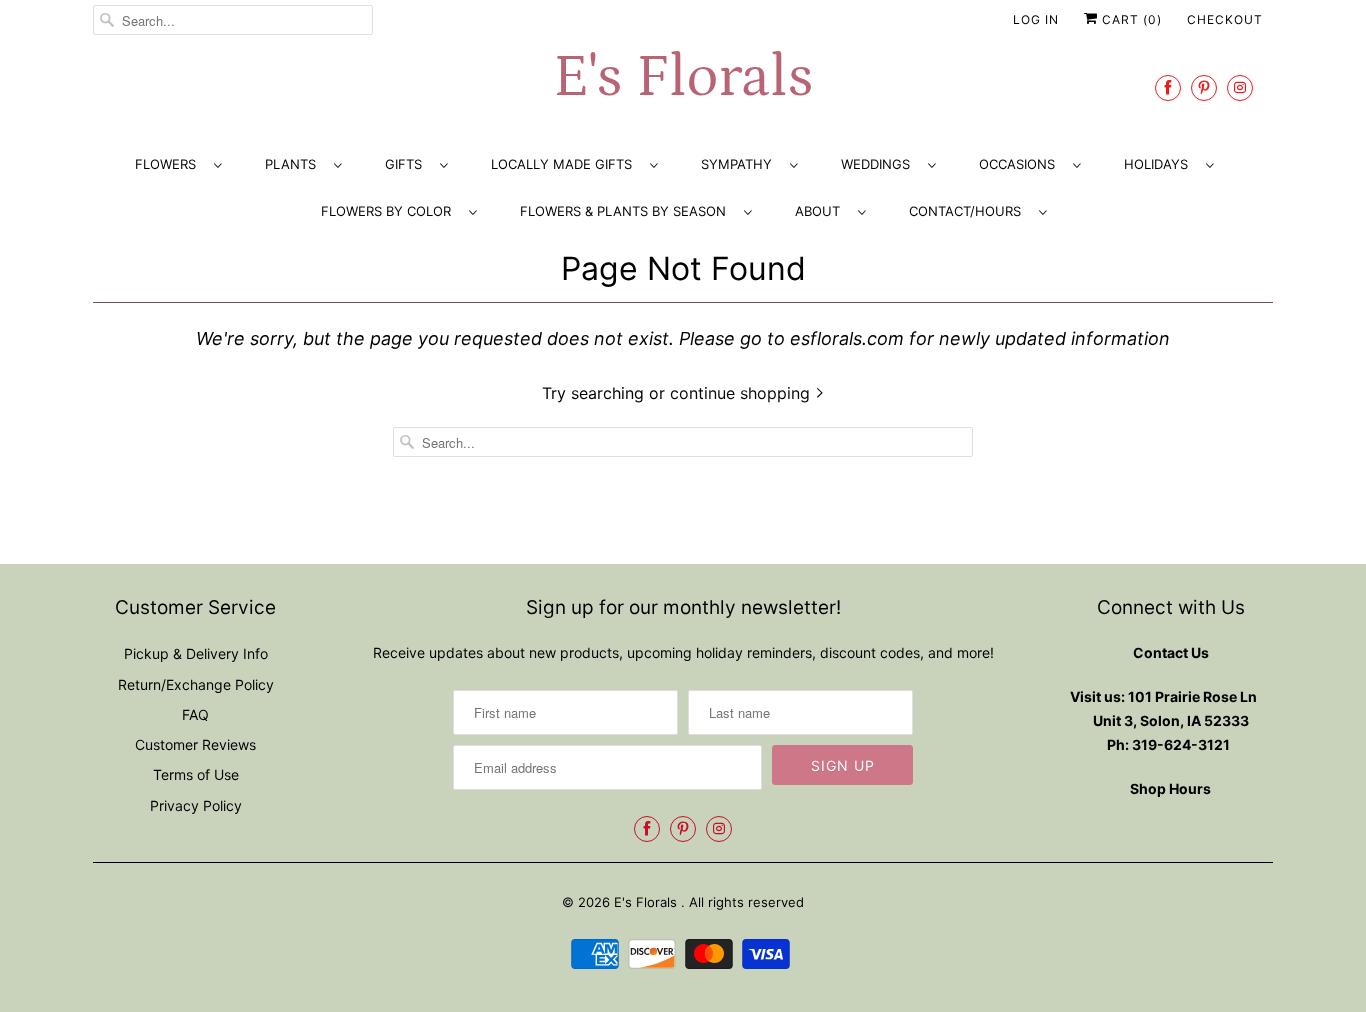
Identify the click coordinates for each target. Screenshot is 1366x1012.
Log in (1036, 19)
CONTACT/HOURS (969, 211)
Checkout (1225, 19)
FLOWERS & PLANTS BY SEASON (627, 211)
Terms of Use (196, 774)
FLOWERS (169, 164)
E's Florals (683, 77)
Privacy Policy (196, 805)
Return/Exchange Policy (196, 684)
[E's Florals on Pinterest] (1204, 87)
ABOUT (821, 211)
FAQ (195, 714)
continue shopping (742, 393)
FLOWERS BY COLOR (390, 211)
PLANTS (294, 164)
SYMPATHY (740, 164)
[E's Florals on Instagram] (1240, 87)
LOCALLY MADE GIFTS (565, 164)
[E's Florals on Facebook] (1168, 87)
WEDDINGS (879, 164)
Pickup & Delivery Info (196, 653)
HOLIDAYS (1160, 164)
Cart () (1130, 19)
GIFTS (407, 164)
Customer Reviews (195, 744)
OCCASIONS (1021, 164)
